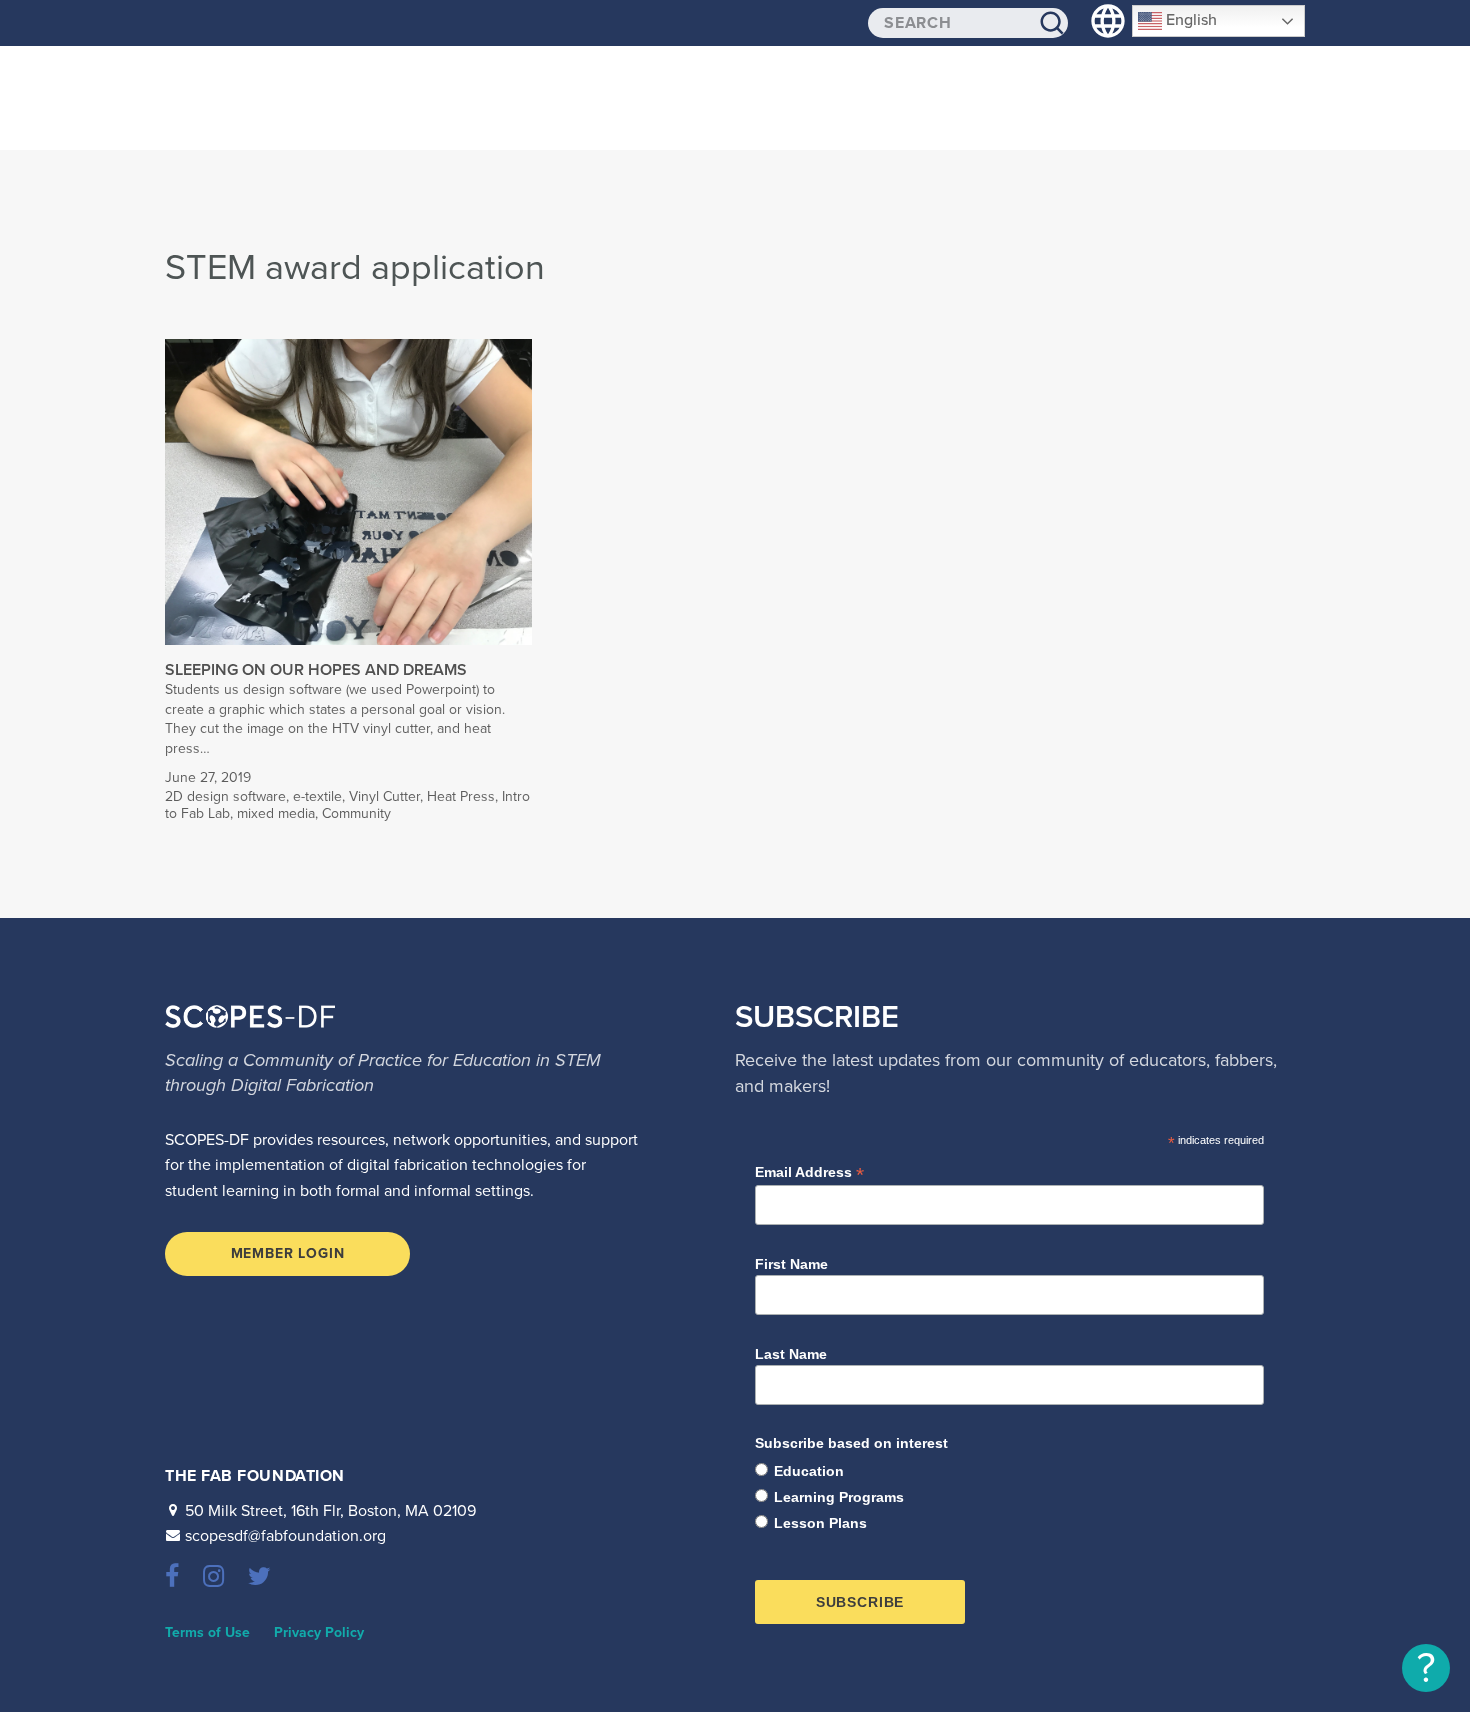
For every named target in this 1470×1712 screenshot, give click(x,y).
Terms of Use (207, 1632)
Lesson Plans (820, 1523)
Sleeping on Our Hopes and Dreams (316, 670)
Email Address (809, 1172)
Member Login (288, 1253)
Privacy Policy (319, 1632)
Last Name (791, 1354)
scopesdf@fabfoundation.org (285, 1536)
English (1189, 20)
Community (356, 813)
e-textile (317, 796)
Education (809, 1471)
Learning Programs (839, 1497)
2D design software (225, 796)
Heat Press (461, 796)
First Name (791, 1264)
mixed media (276, 813)
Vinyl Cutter (384, 796)
